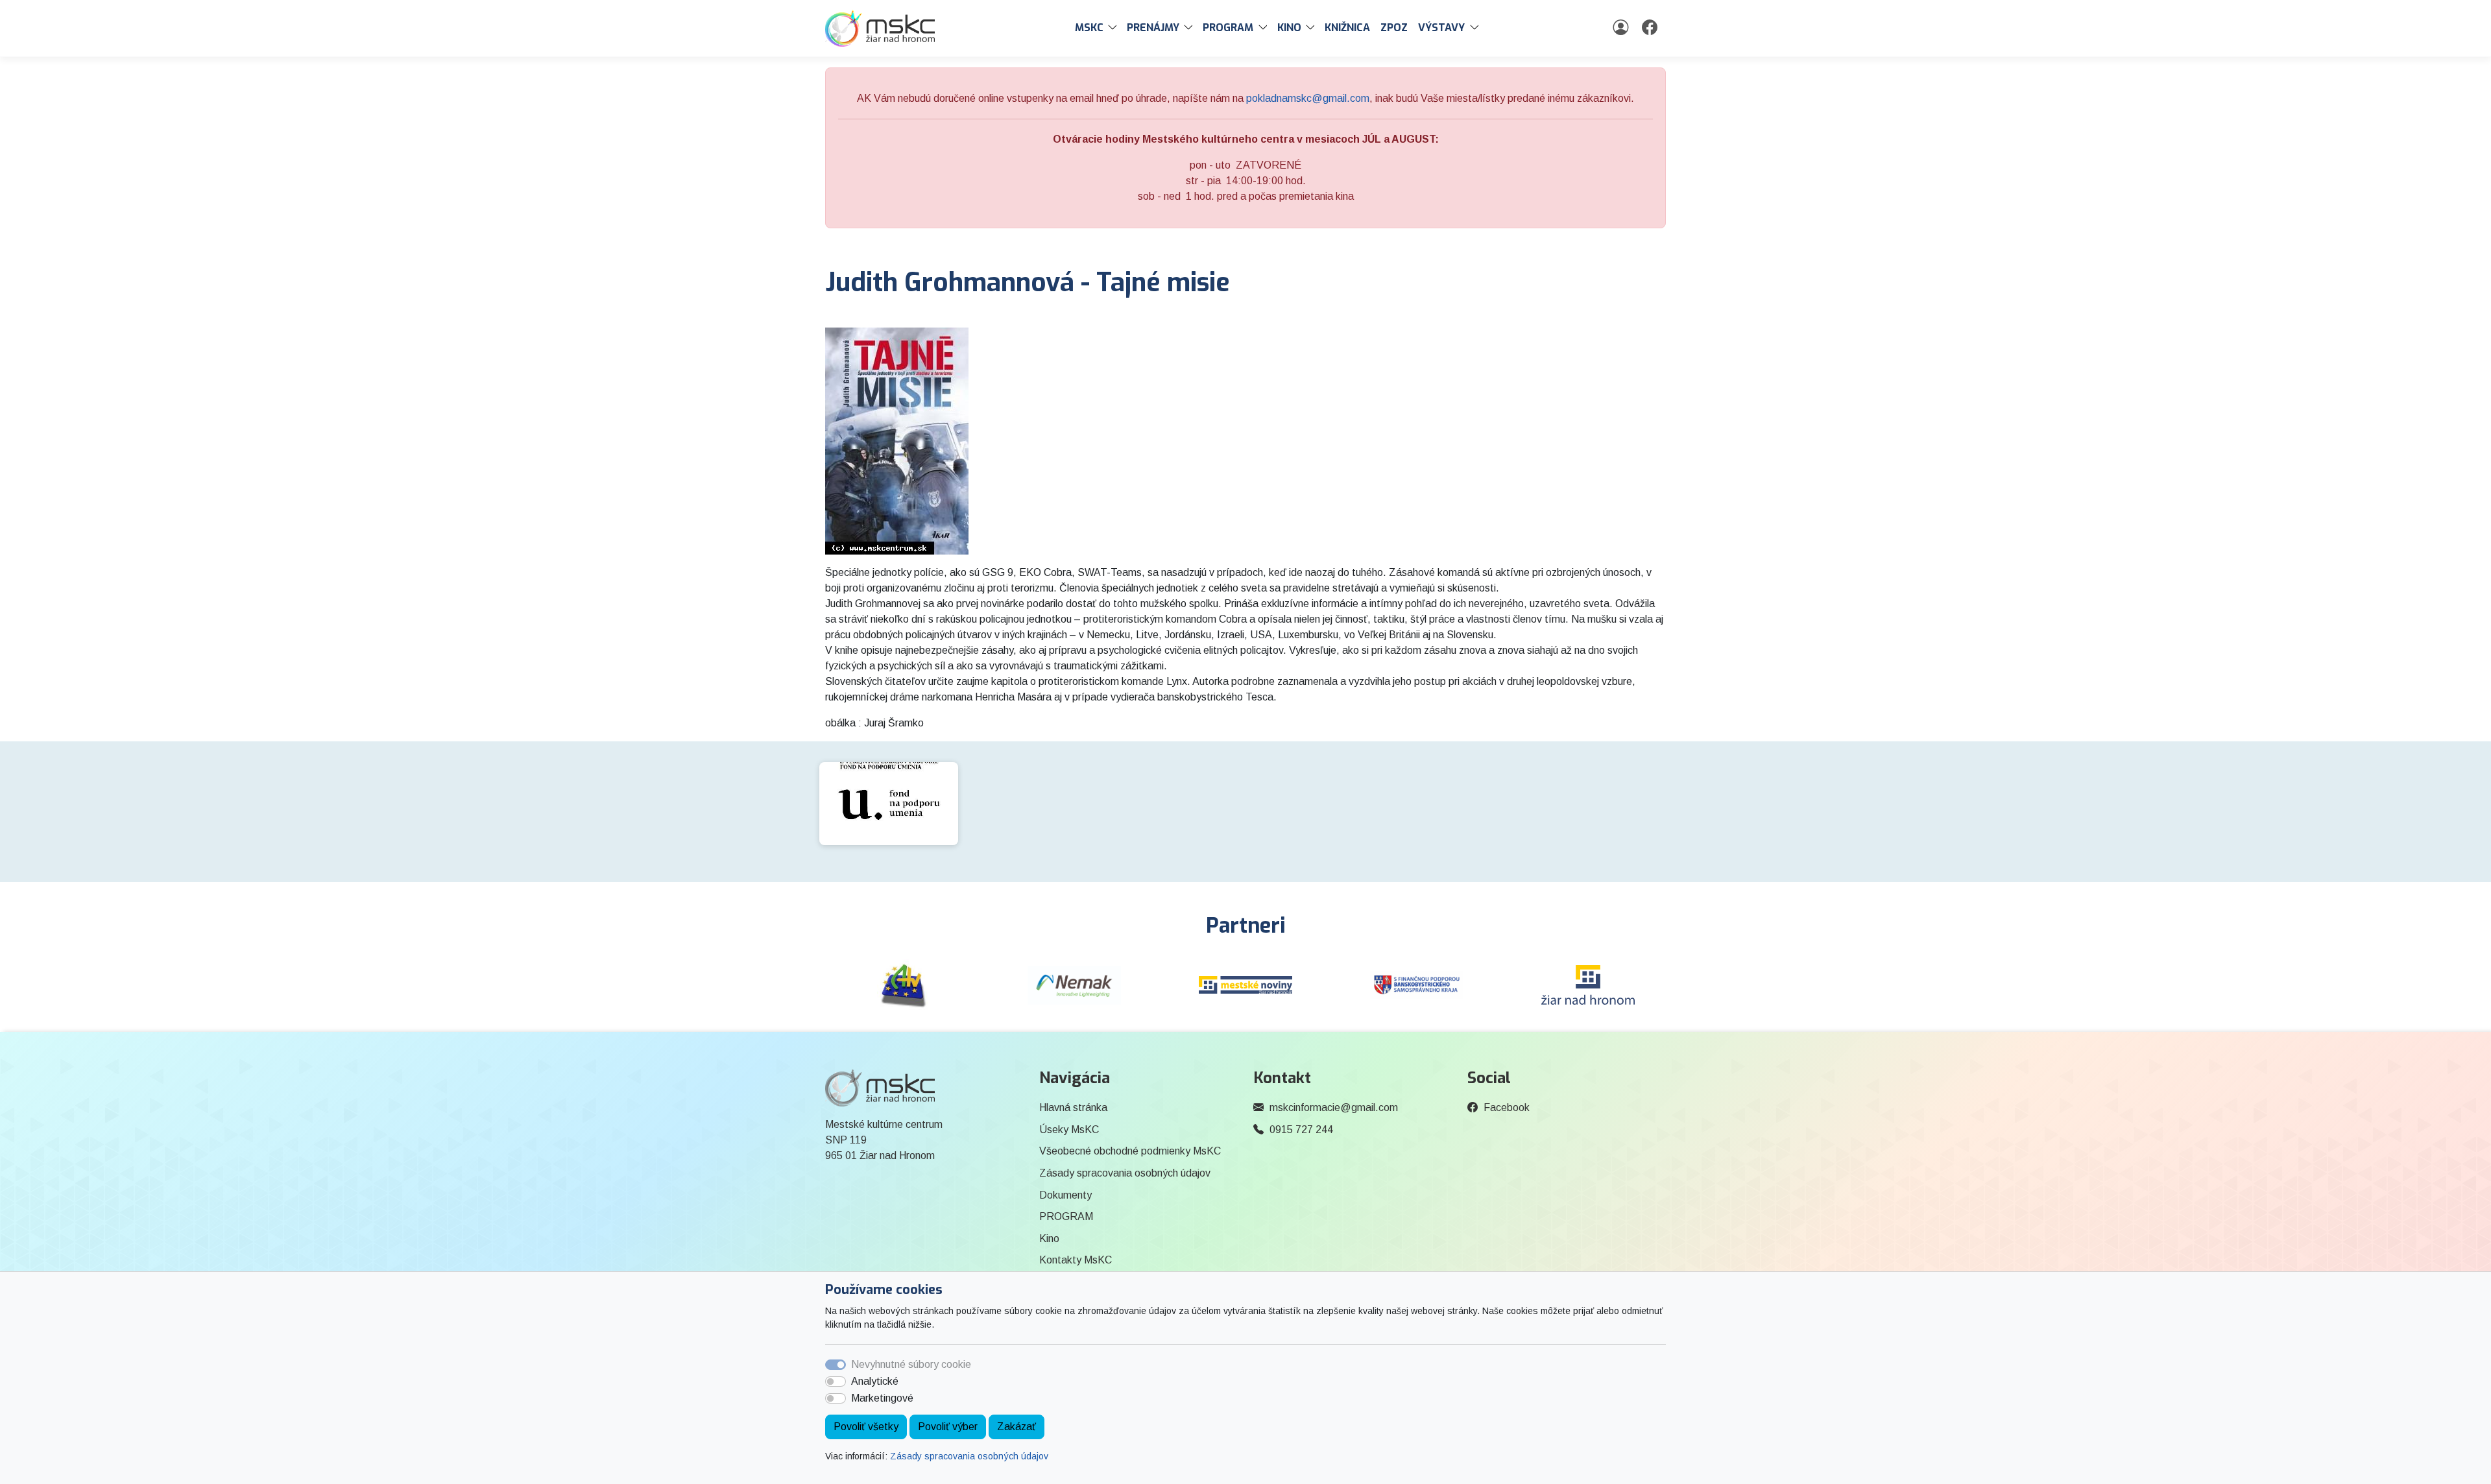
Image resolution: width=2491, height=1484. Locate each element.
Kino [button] (1289, 28)
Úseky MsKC (1069, 1130)
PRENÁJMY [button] (1153, 28)
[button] (1115, 28)
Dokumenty (1065, 1195)
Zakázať (1017, 1427)
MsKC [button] (1089, 28)
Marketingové (882, 1398)
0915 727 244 (1301, 1130)
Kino (1049, 1239)
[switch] (836, 1382)
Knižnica (1347, 28)
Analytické (875, 1381)
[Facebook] (1651, 28)
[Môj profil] (1622, 28)
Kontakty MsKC (1076, 1260)
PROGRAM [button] (1228, 28)
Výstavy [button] (1441, 28)
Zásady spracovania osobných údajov (969, 1456)
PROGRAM (1066, 1216)
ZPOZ (1394, 28)
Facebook (1507, 1107)
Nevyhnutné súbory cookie (911, 1364)
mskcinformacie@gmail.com (1334, 1107)
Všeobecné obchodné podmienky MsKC (1130, 1151)
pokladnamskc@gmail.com (1308, 98)
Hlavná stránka (1073, 1107)
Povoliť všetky (866, 1427)
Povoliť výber (948, 1427)
